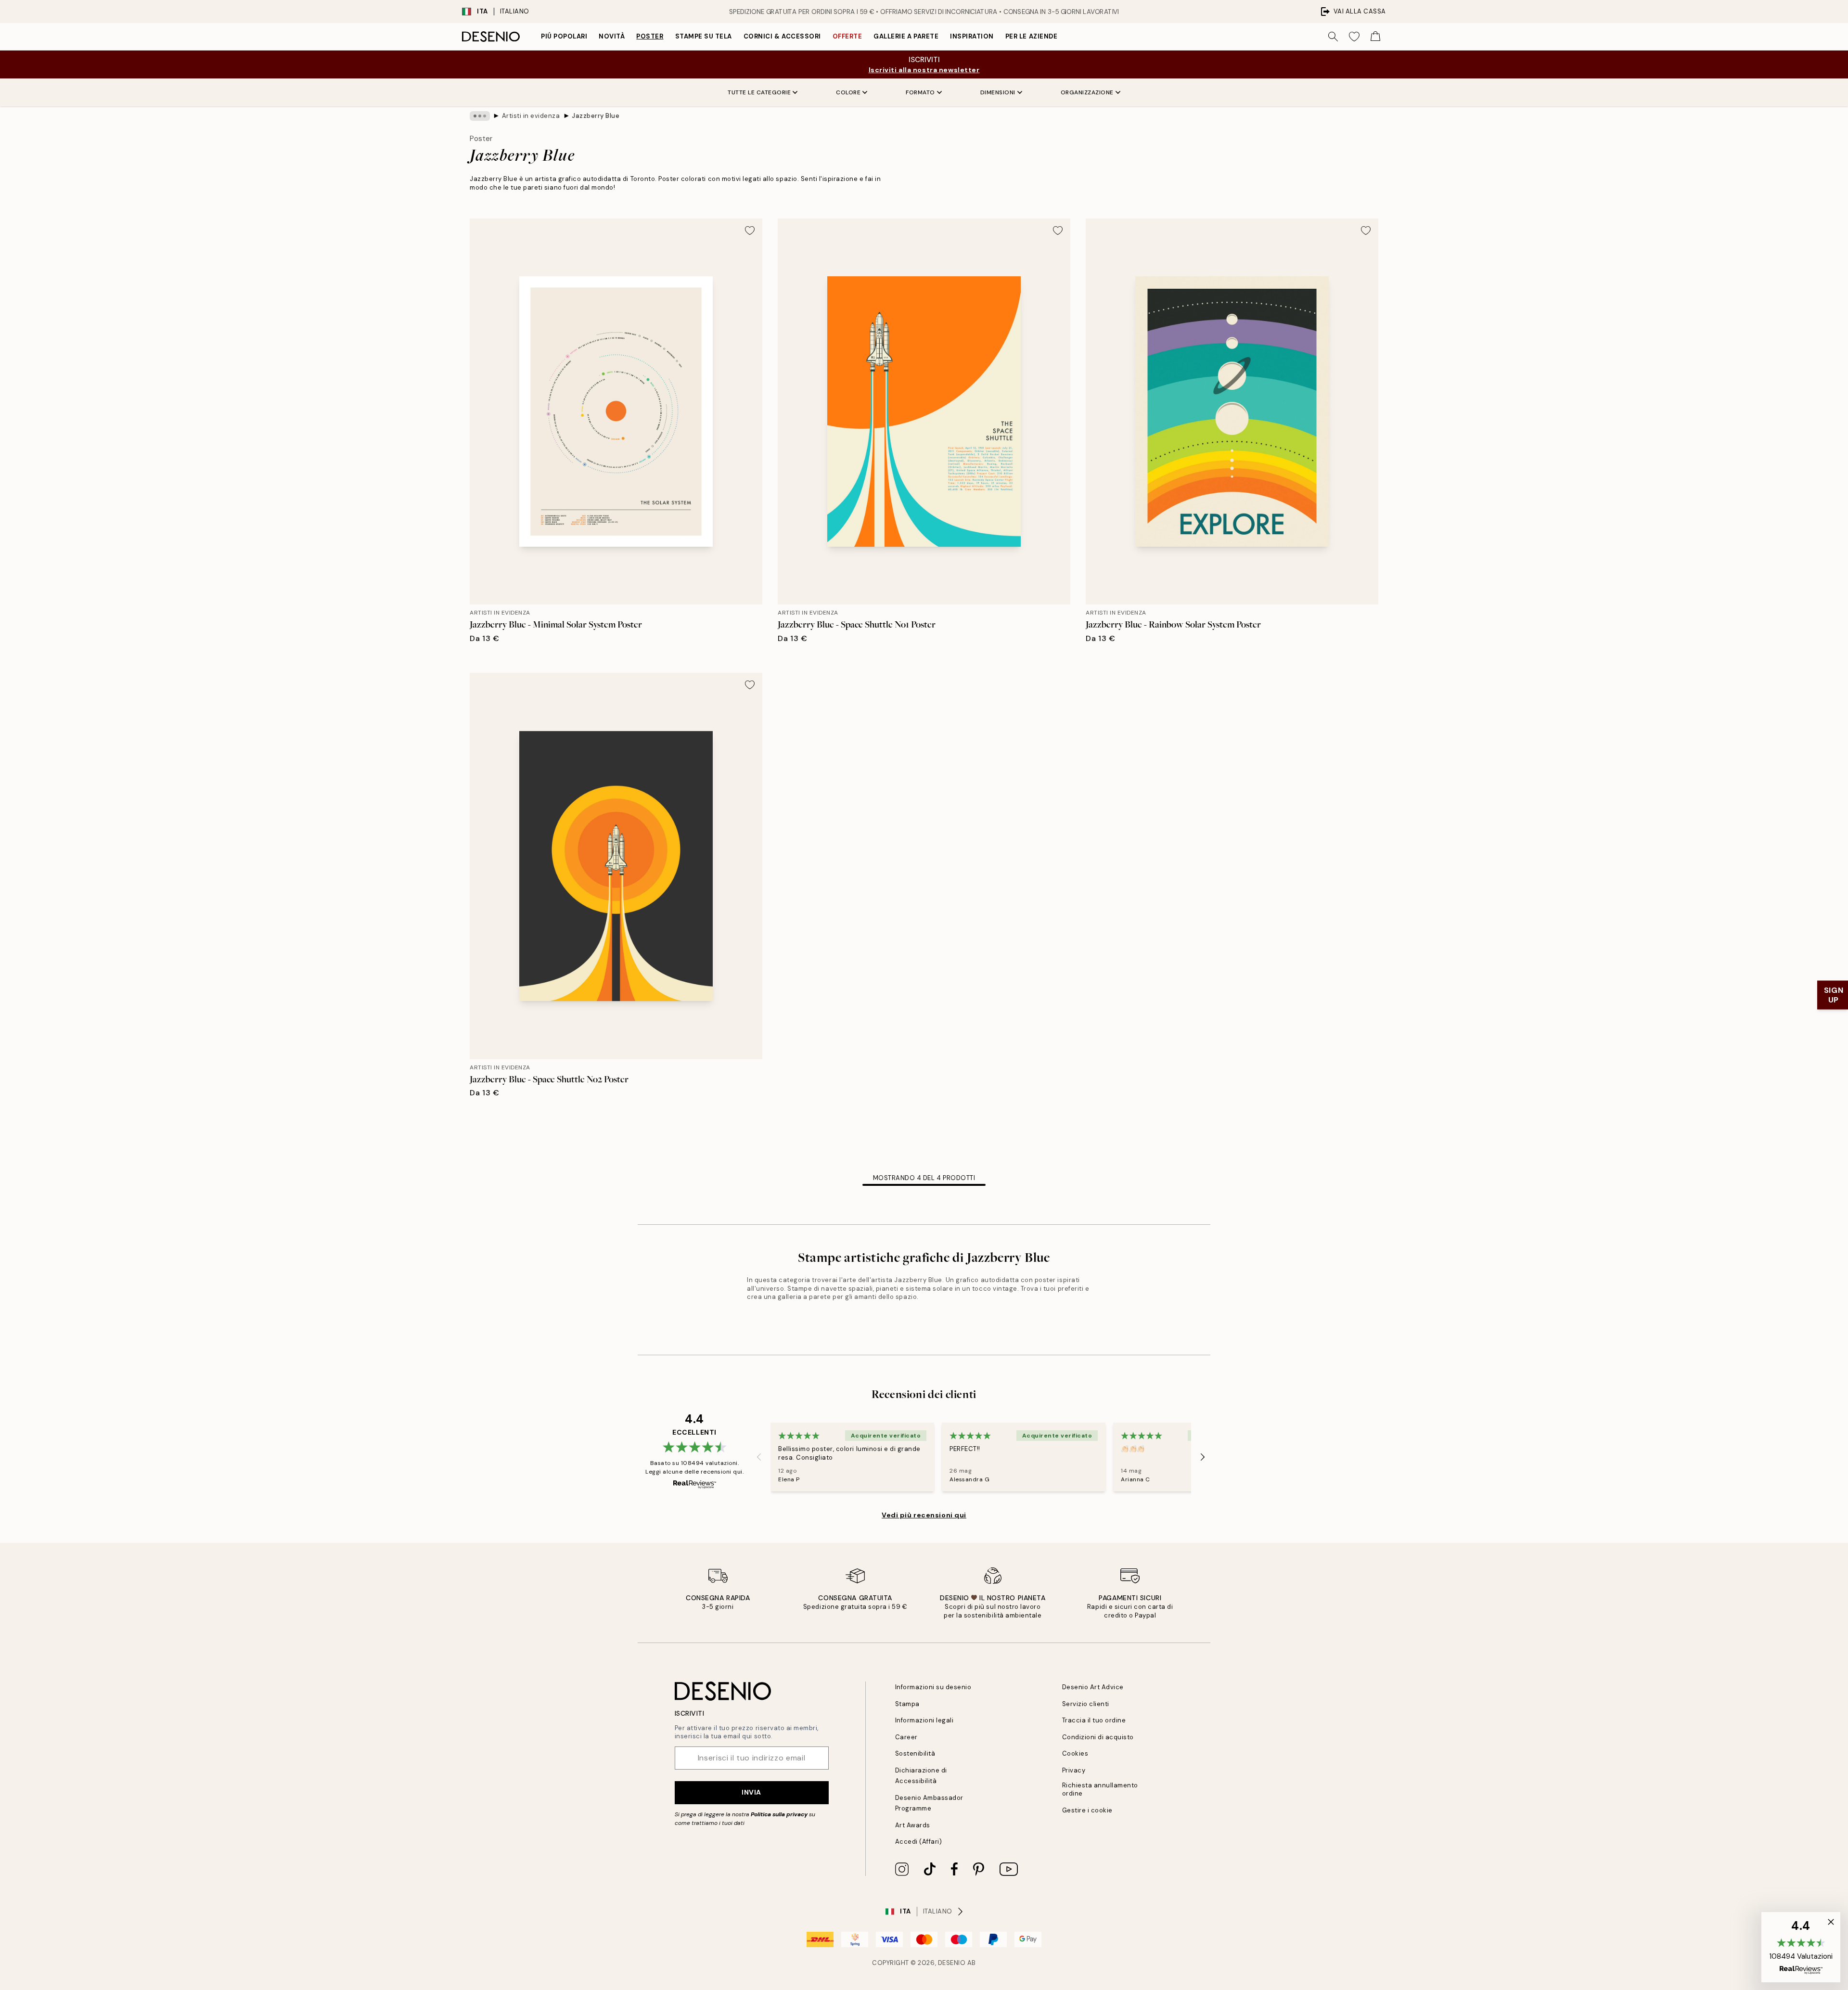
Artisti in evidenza (531, 116)
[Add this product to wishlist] (750, 231)
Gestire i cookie (1087, 1810)
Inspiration (972, 36)
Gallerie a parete (906, 36)
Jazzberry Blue (596, 116)
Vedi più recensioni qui (924, 1515)
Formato (920, 92)
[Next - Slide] (1203, 1457)
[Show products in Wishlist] (1354, 37)
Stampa (907, 1704)
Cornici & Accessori (782, 36)
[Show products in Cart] (1375, 37)
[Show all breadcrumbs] (480, 116)
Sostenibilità (915, 1753)
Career (906, 1737)
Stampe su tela (704, 36)
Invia (751, 1792)
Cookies (1075, 1753)
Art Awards (913, 1825)
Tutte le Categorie (759, 92)
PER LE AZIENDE (1031, 36)
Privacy (1074, 1770)
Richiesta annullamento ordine (1100, 1789)
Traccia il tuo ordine (1094, 1720)
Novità (612, 36)
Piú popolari (564, 36)
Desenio (952, 1963)
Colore (848, 92)
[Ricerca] (1333, 37)
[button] (1801, 1947)
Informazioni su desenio (933, 1687)
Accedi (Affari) (919, 1842)
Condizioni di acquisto (1098, 1737)
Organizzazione (1087, 92)
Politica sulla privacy (780, 1814)
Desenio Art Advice (1093, 1687)
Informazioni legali (924, 1720)
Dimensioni (998, 92)
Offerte (847, 36)
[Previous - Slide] (759, 1457)
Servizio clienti (1086, 1704)
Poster (650, 36)
